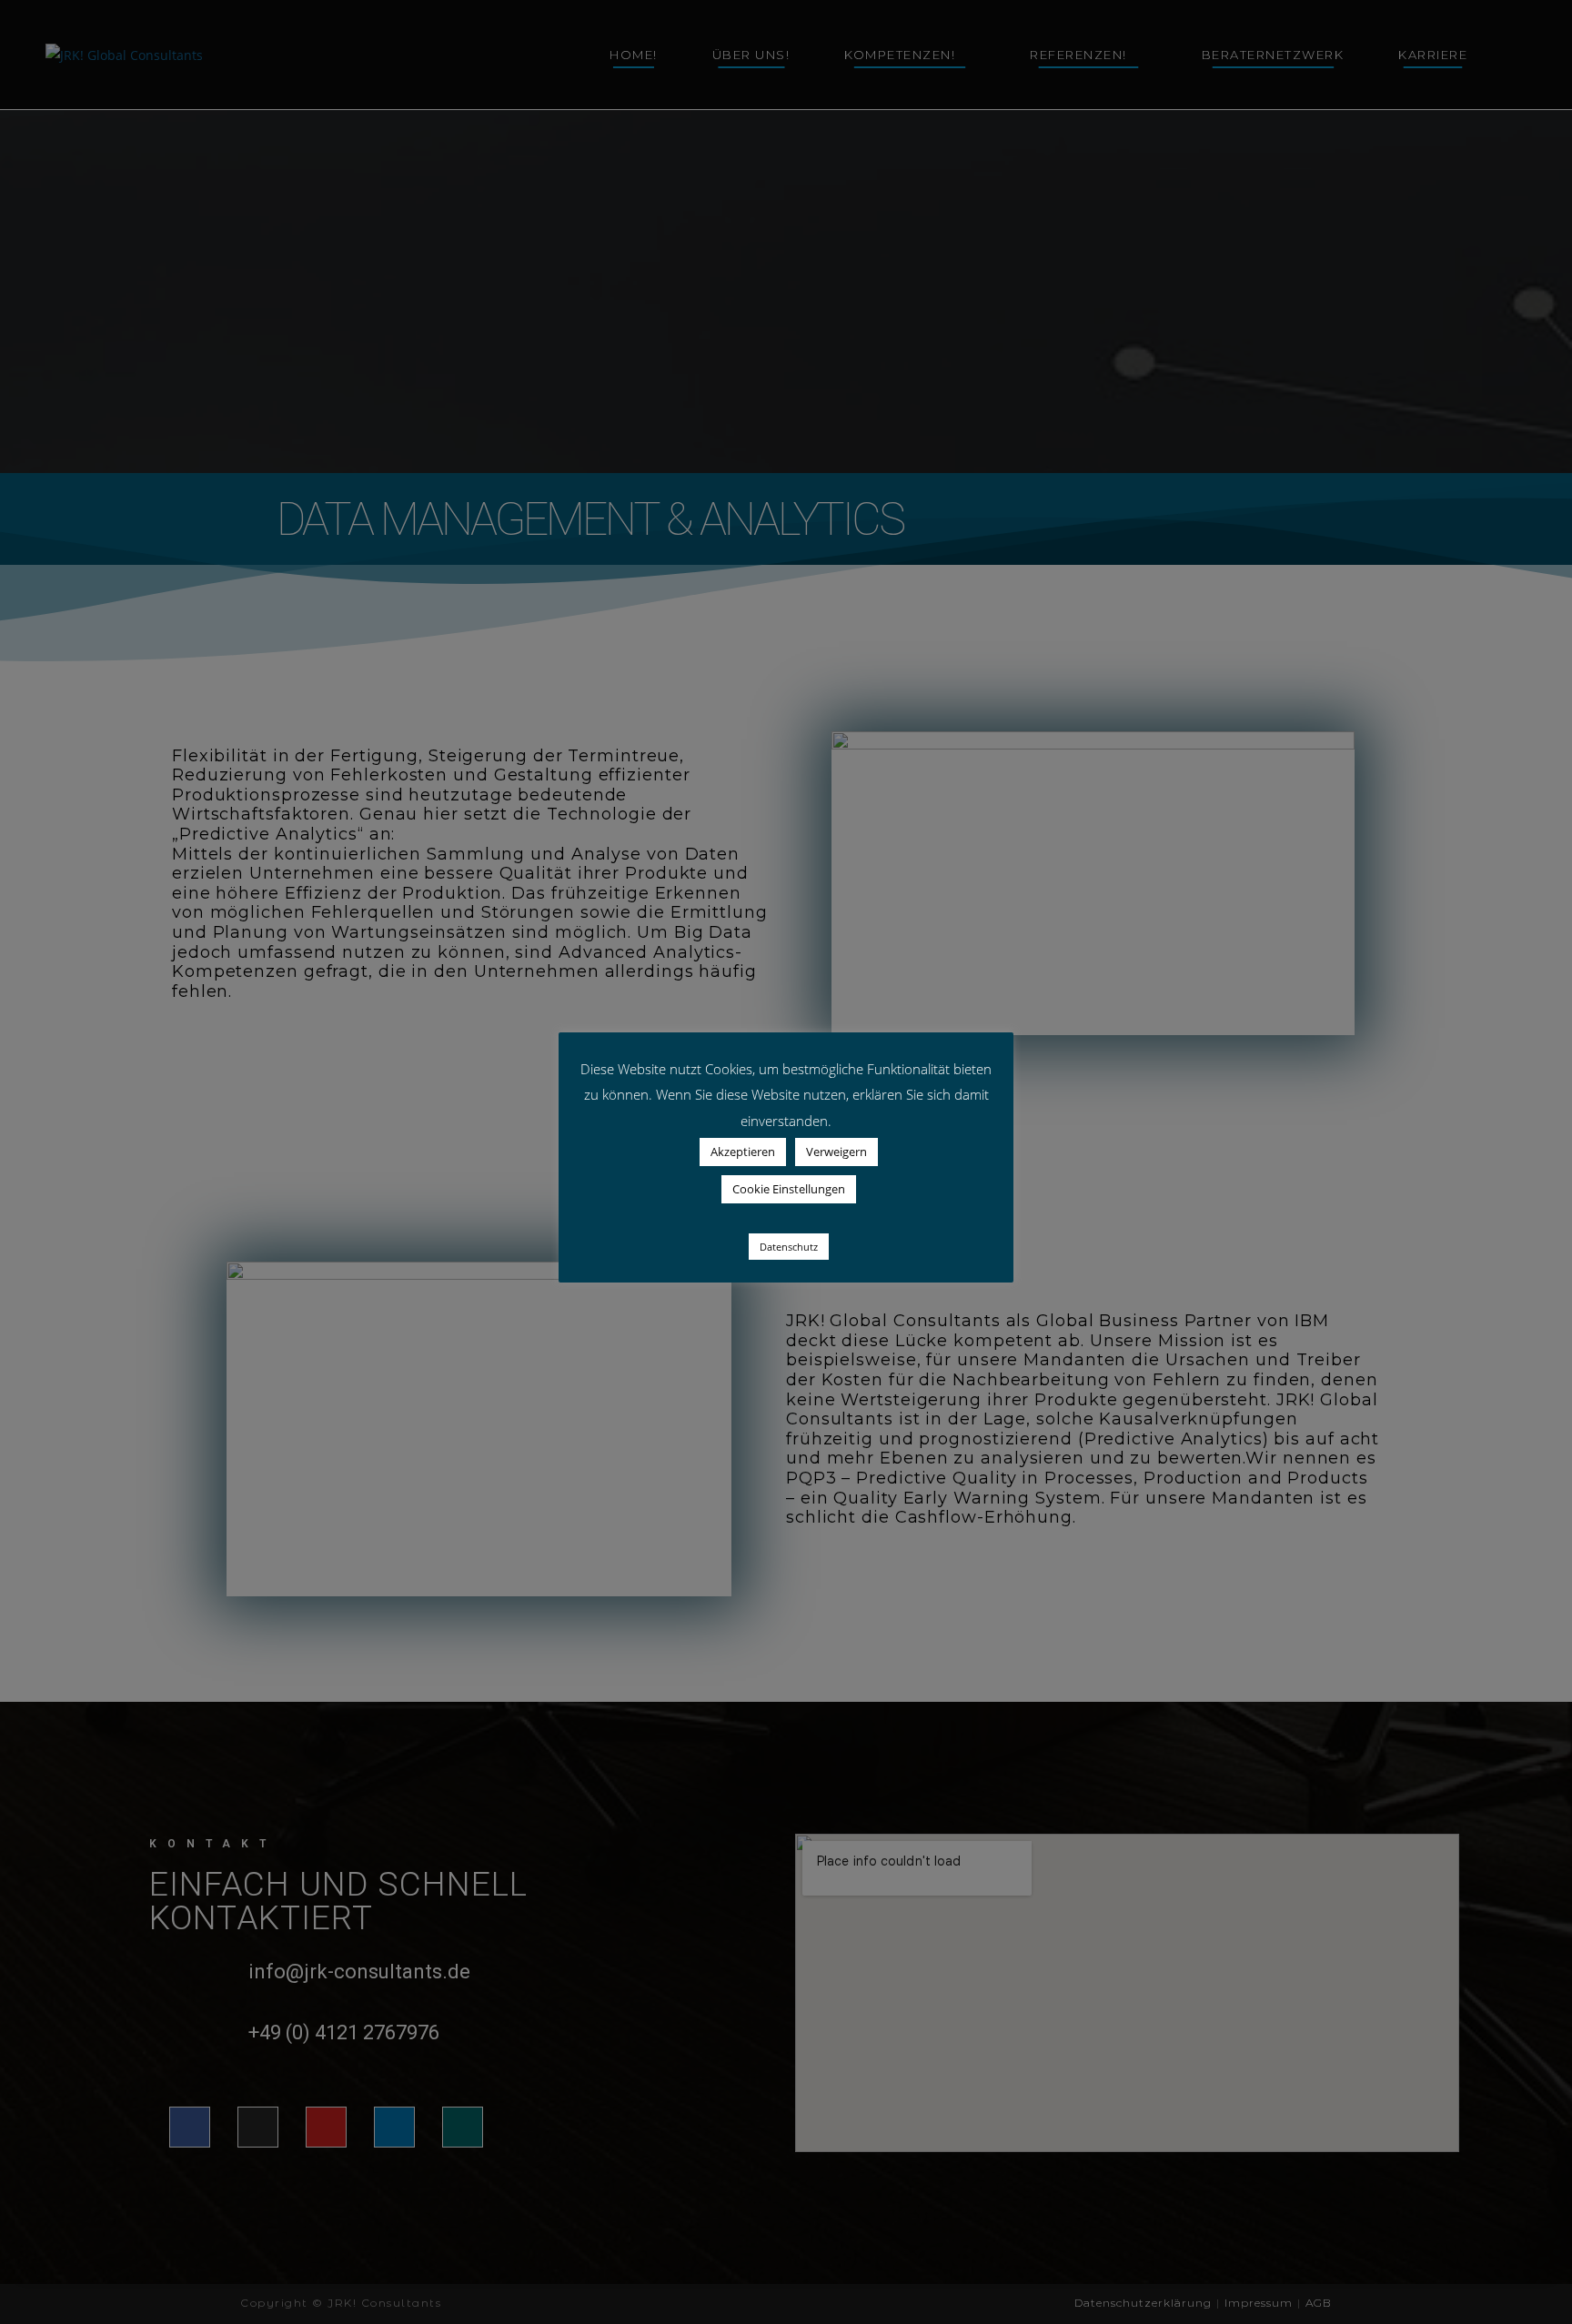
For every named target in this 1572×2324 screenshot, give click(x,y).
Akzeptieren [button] (743, 1152)
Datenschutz (789, 1247)
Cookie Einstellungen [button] (789, 1189)
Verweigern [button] (836, 1152)
